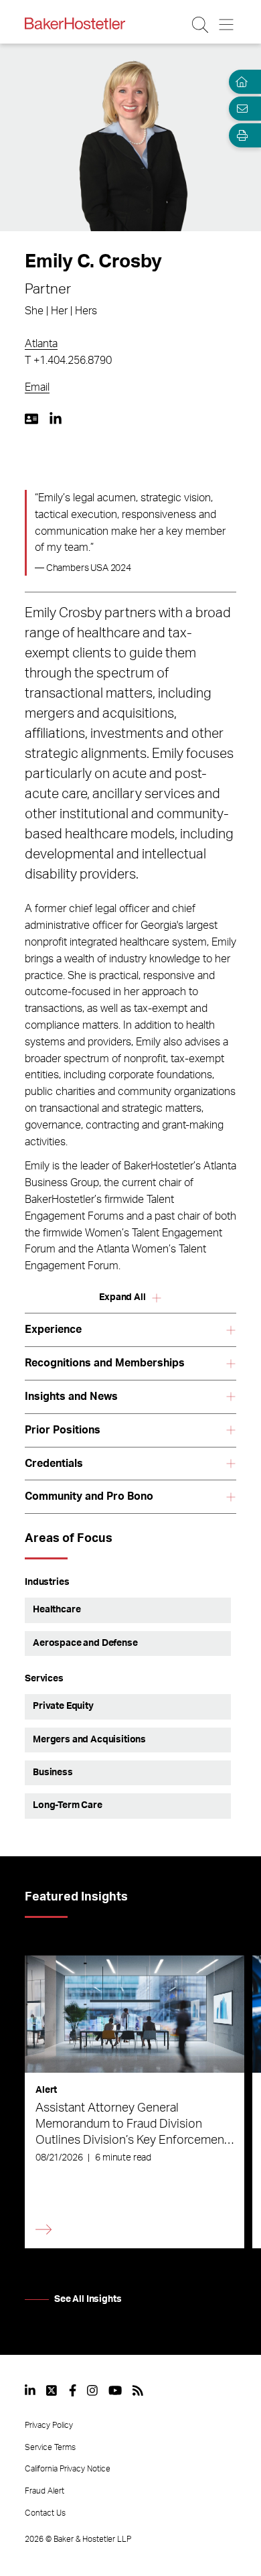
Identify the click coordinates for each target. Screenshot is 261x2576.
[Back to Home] (75, 23)
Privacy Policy (49, 2425)
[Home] (240, 82)
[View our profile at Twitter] (52, 2390)
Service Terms (50, 2447)
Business (53, 1773)
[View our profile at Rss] (138, 2390)
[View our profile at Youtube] (115, 2390)
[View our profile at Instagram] (92, 2390)
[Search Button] (201, 25)
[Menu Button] (227, 25)
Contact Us (45, 2513)
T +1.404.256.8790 (68, 361)
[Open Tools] (240, 135)
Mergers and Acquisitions (89, 1740)
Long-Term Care (68, 1805)
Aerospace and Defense (85, 1643)
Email (37, 387)
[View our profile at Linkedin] (30, 2390)
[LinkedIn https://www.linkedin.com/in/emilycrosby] (56, 419)
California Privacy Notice (68, 2469)
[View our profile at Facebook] (73, 2390)
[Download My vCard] (31, 419)
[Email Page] (240, 109)
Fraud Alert (45, 2491)
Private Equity (63, 1706)
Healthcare (57, 1610)
